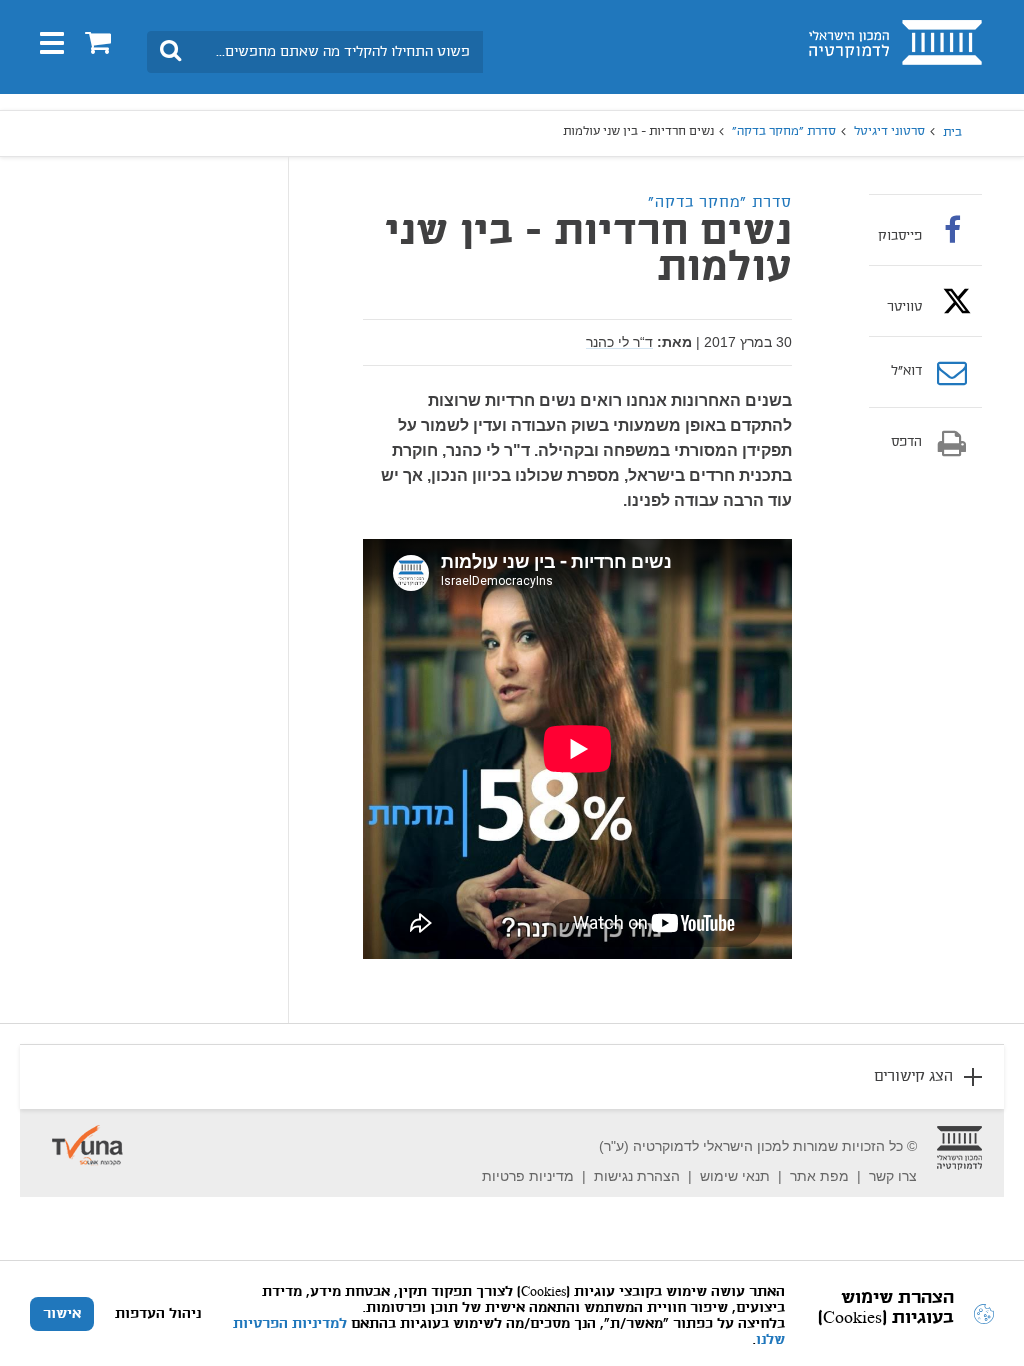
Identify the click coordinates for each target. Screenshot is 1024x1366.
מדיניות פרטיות (528, 1176)
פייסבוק (900, 236)
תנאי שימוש (735, 1176)
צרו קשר (893, 1176)
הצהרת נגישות (637, 1176)
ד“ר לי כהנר (619, 342)
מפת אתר (819, 1176)
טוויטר (904, 307)
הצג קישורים (913, 1077)
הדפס (906, 443)
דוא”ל (906, 372)
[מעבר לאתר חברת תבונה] (87, 1135)
